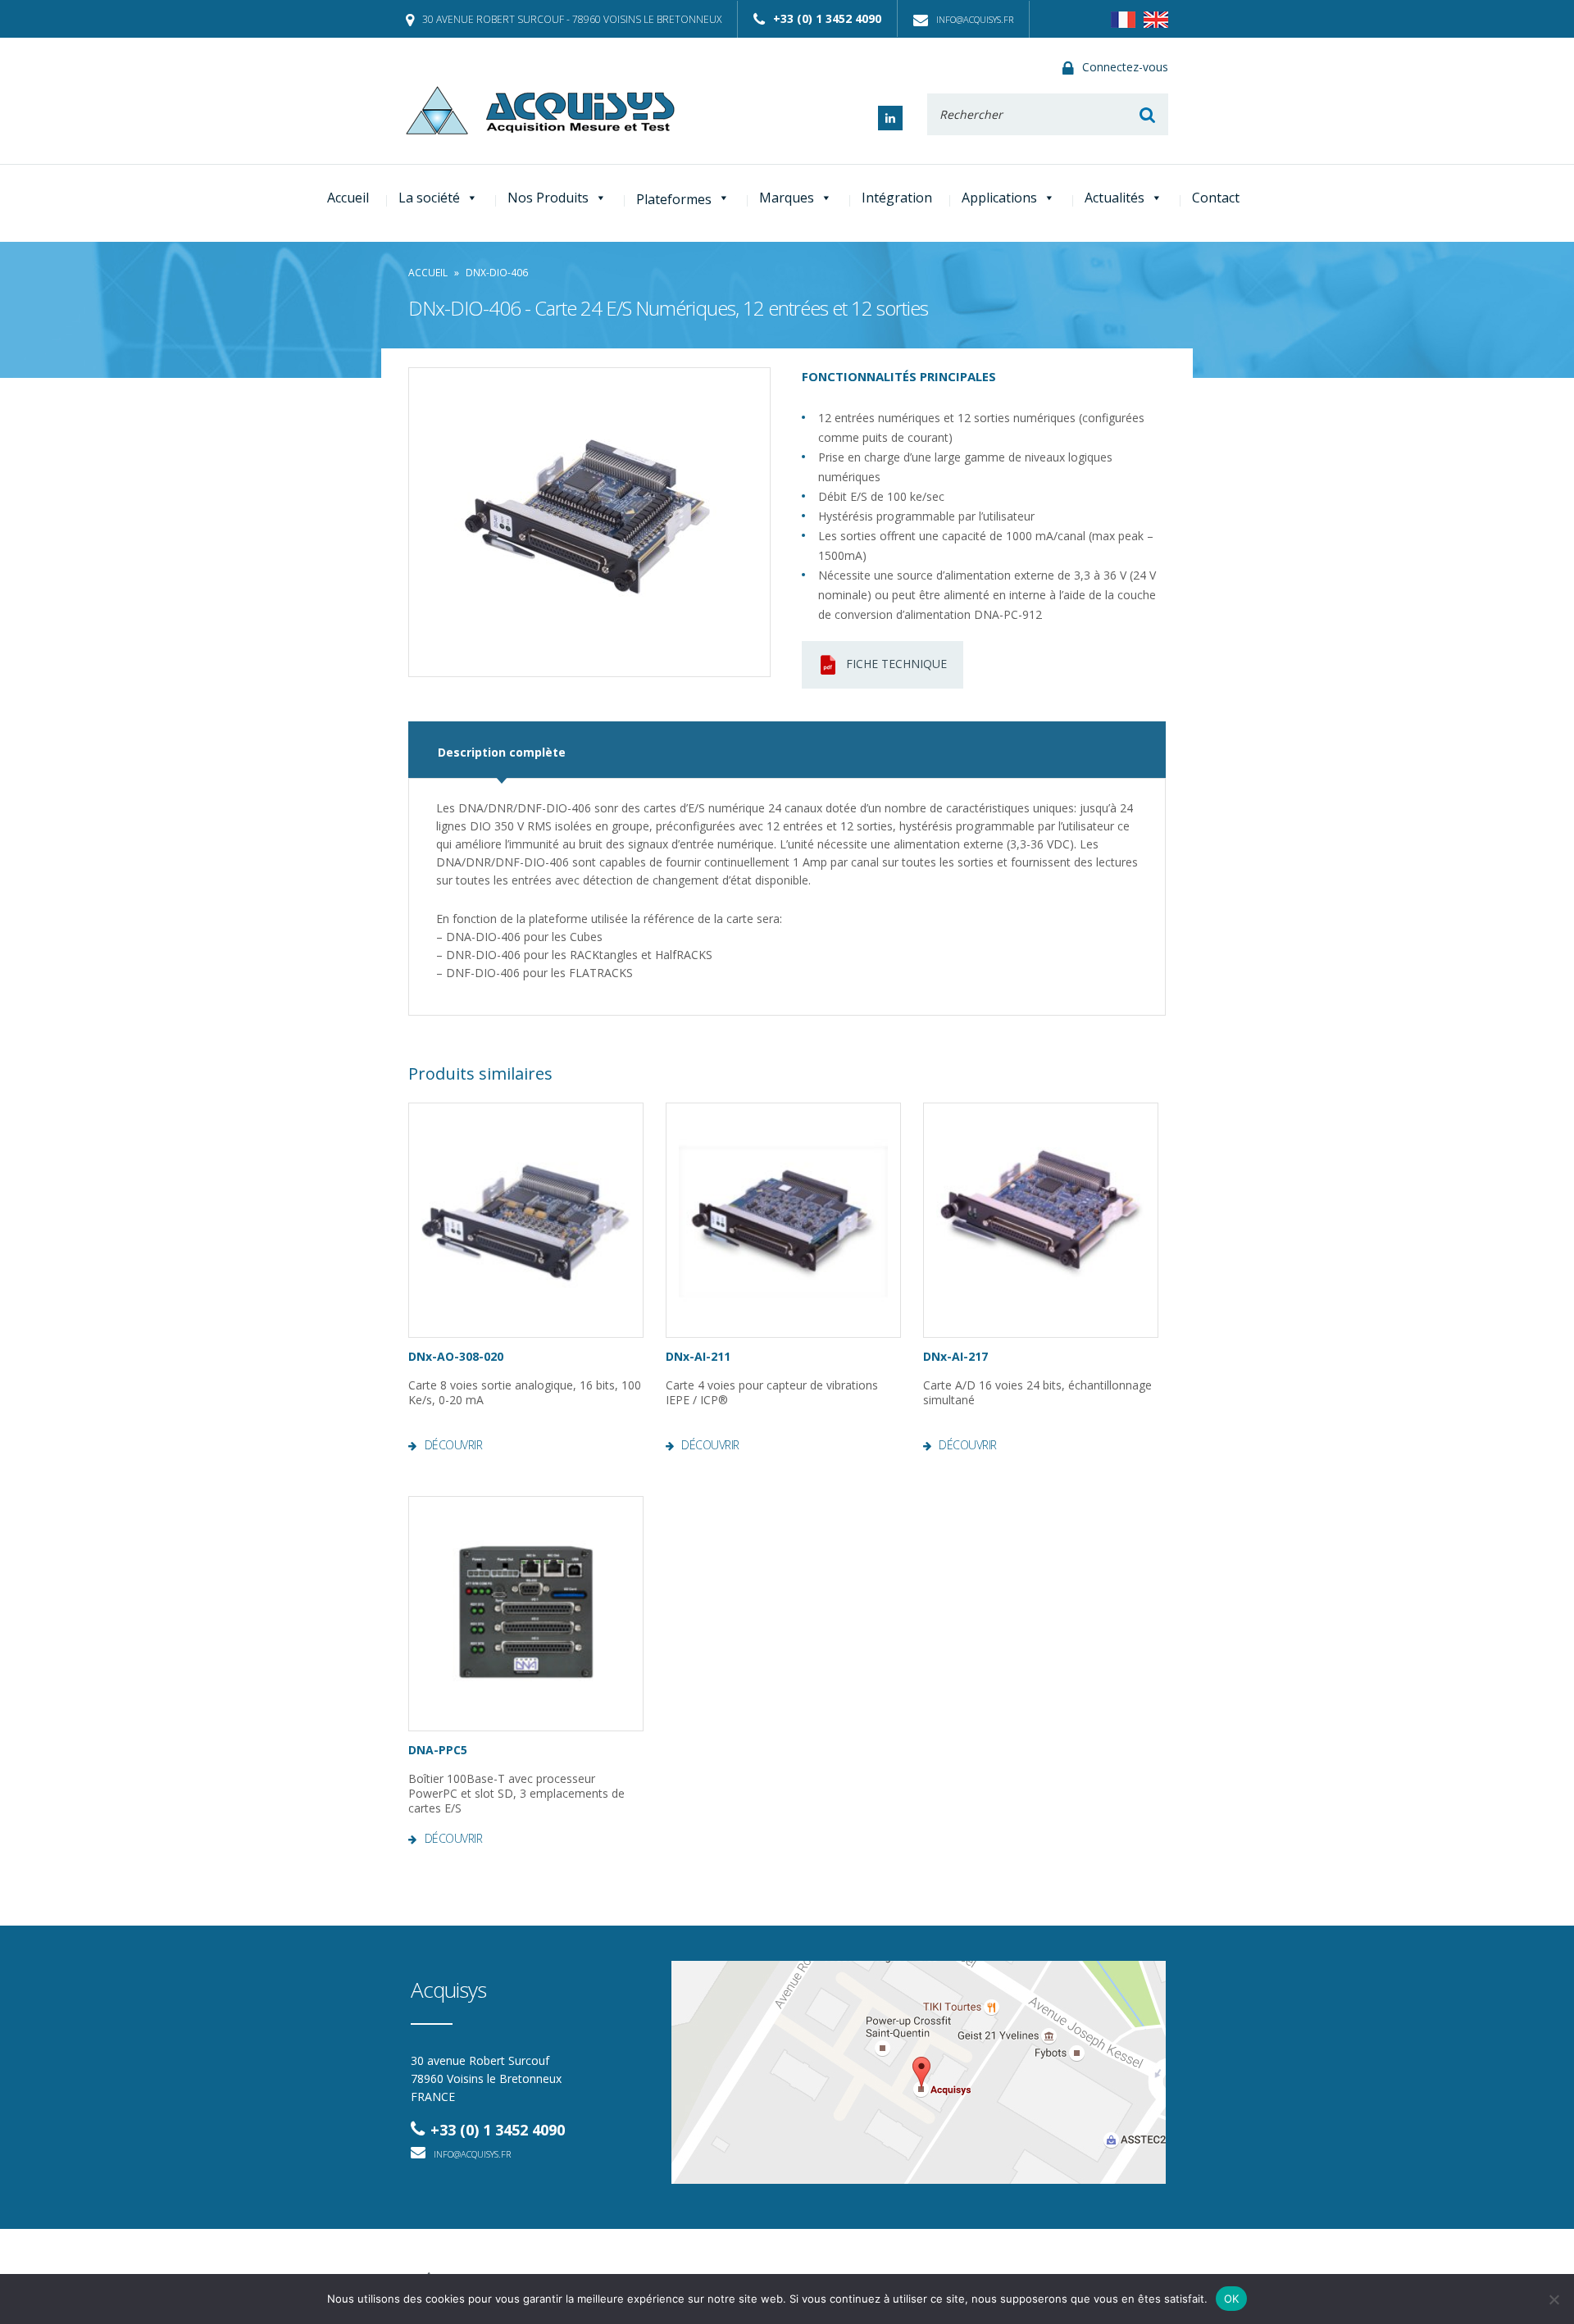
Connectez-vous (1125, 67)
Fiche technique (896, 664)
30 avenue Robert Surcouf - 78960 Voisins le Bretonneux (572, 19)
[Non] (1554, 2299)
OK (1232, 2299)
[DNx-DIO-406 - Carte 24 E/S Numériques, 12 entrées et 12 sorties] (589, 522)
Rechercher (1147, 114)
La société (429, 198)
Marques (787, 198)
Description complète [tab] (502, 752)
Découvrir (453, 1445)
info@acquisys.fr (975, 19)
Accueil (348, 198)
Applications (999, 198)
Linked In (890, 118)
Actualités (1115, 198)
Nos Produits (548, 198)
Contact (1216, 198)
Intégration (897, 198)
